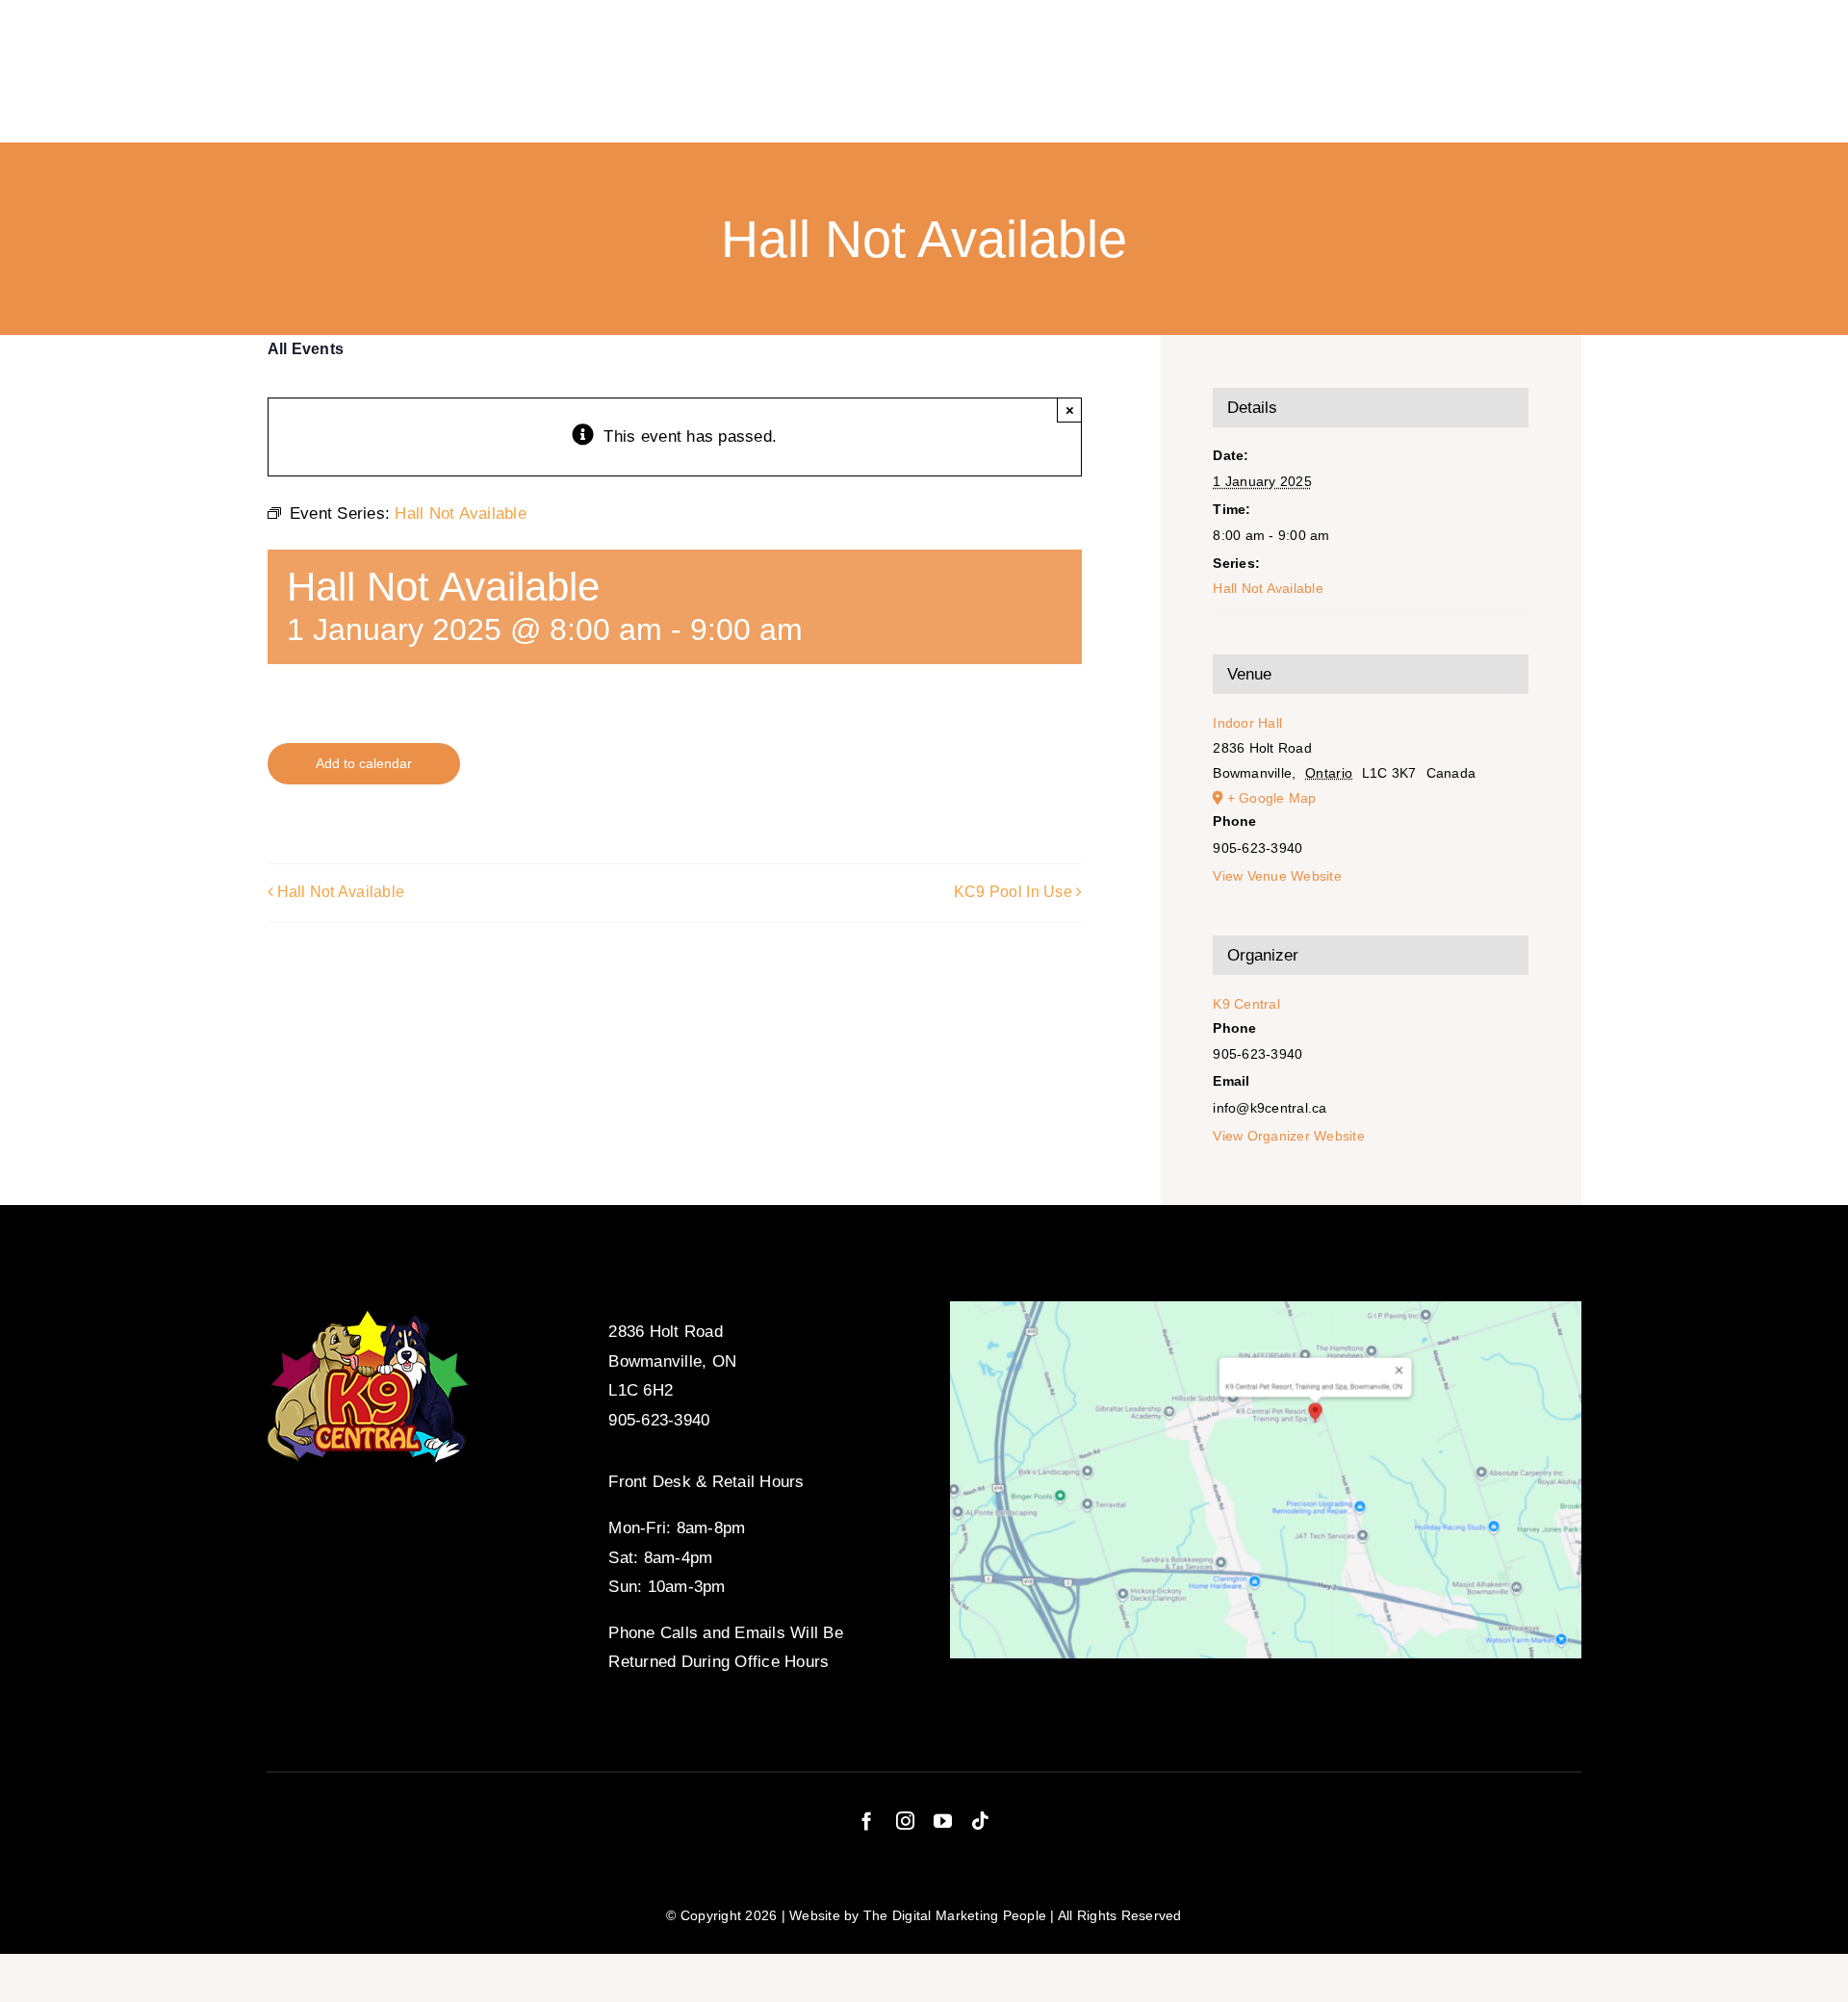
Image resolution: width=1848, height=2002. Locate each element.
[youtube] (943, 1821)
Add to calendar (364, 763)
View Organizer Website (1289, 1136)
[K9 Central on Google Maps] (1265, 1309)
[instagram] (905, 1821)
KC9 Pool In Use (1013, 893)
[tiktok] (980, 1821)
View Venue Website (1277, 876)
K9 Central (1246, 1004)
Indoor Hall (1247, 723)
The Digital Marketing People (955, 1915)
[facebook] (867, 1821)
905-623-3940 (659, 1420)
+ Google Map (1272, 798)
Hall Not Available (341, 893)
